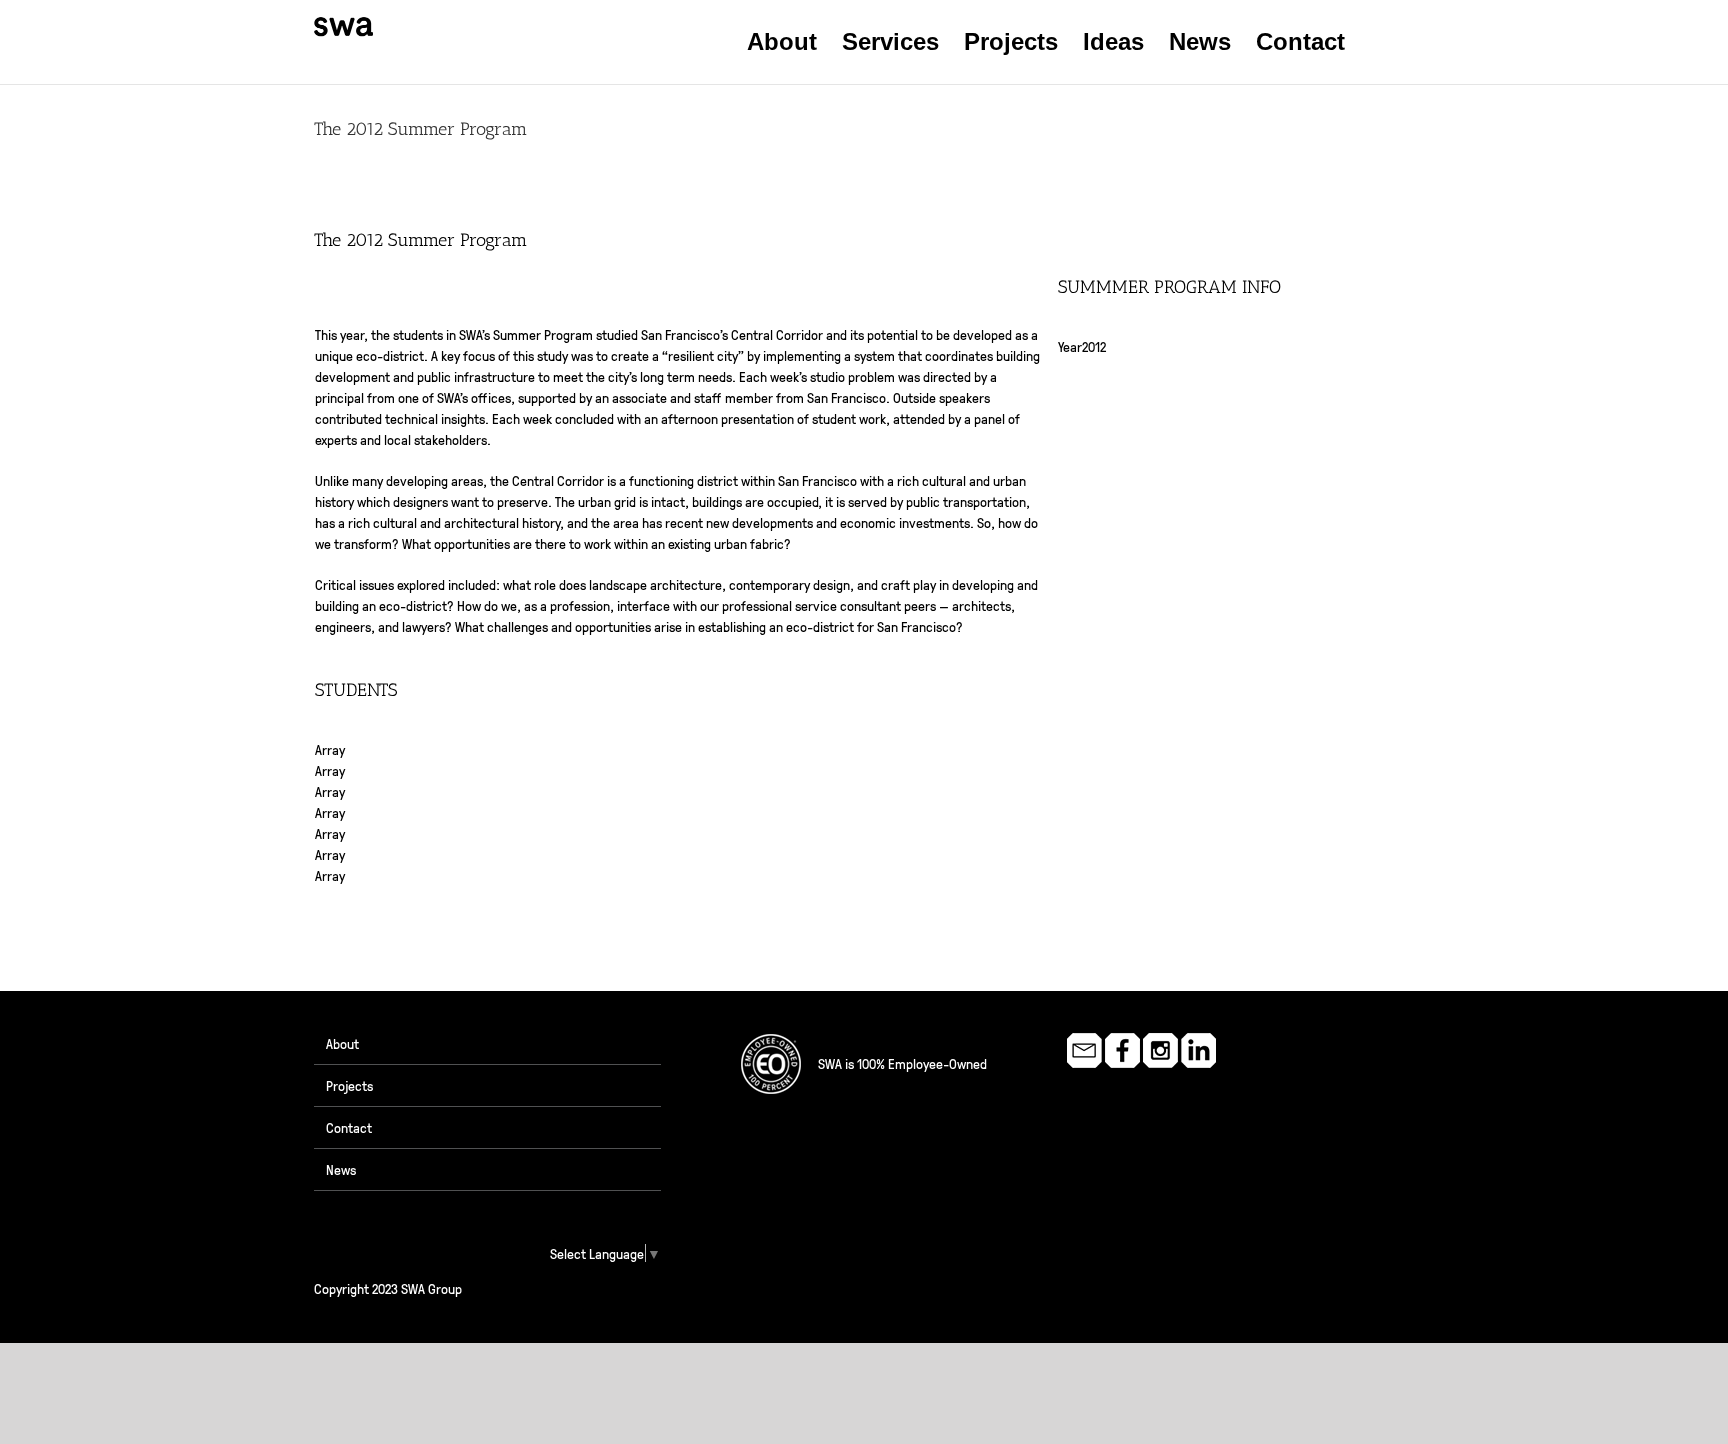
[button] (1379, 42)
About (342, 1043)
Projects (349, 1085)
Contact (349, 1127)
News (341, 1169)
